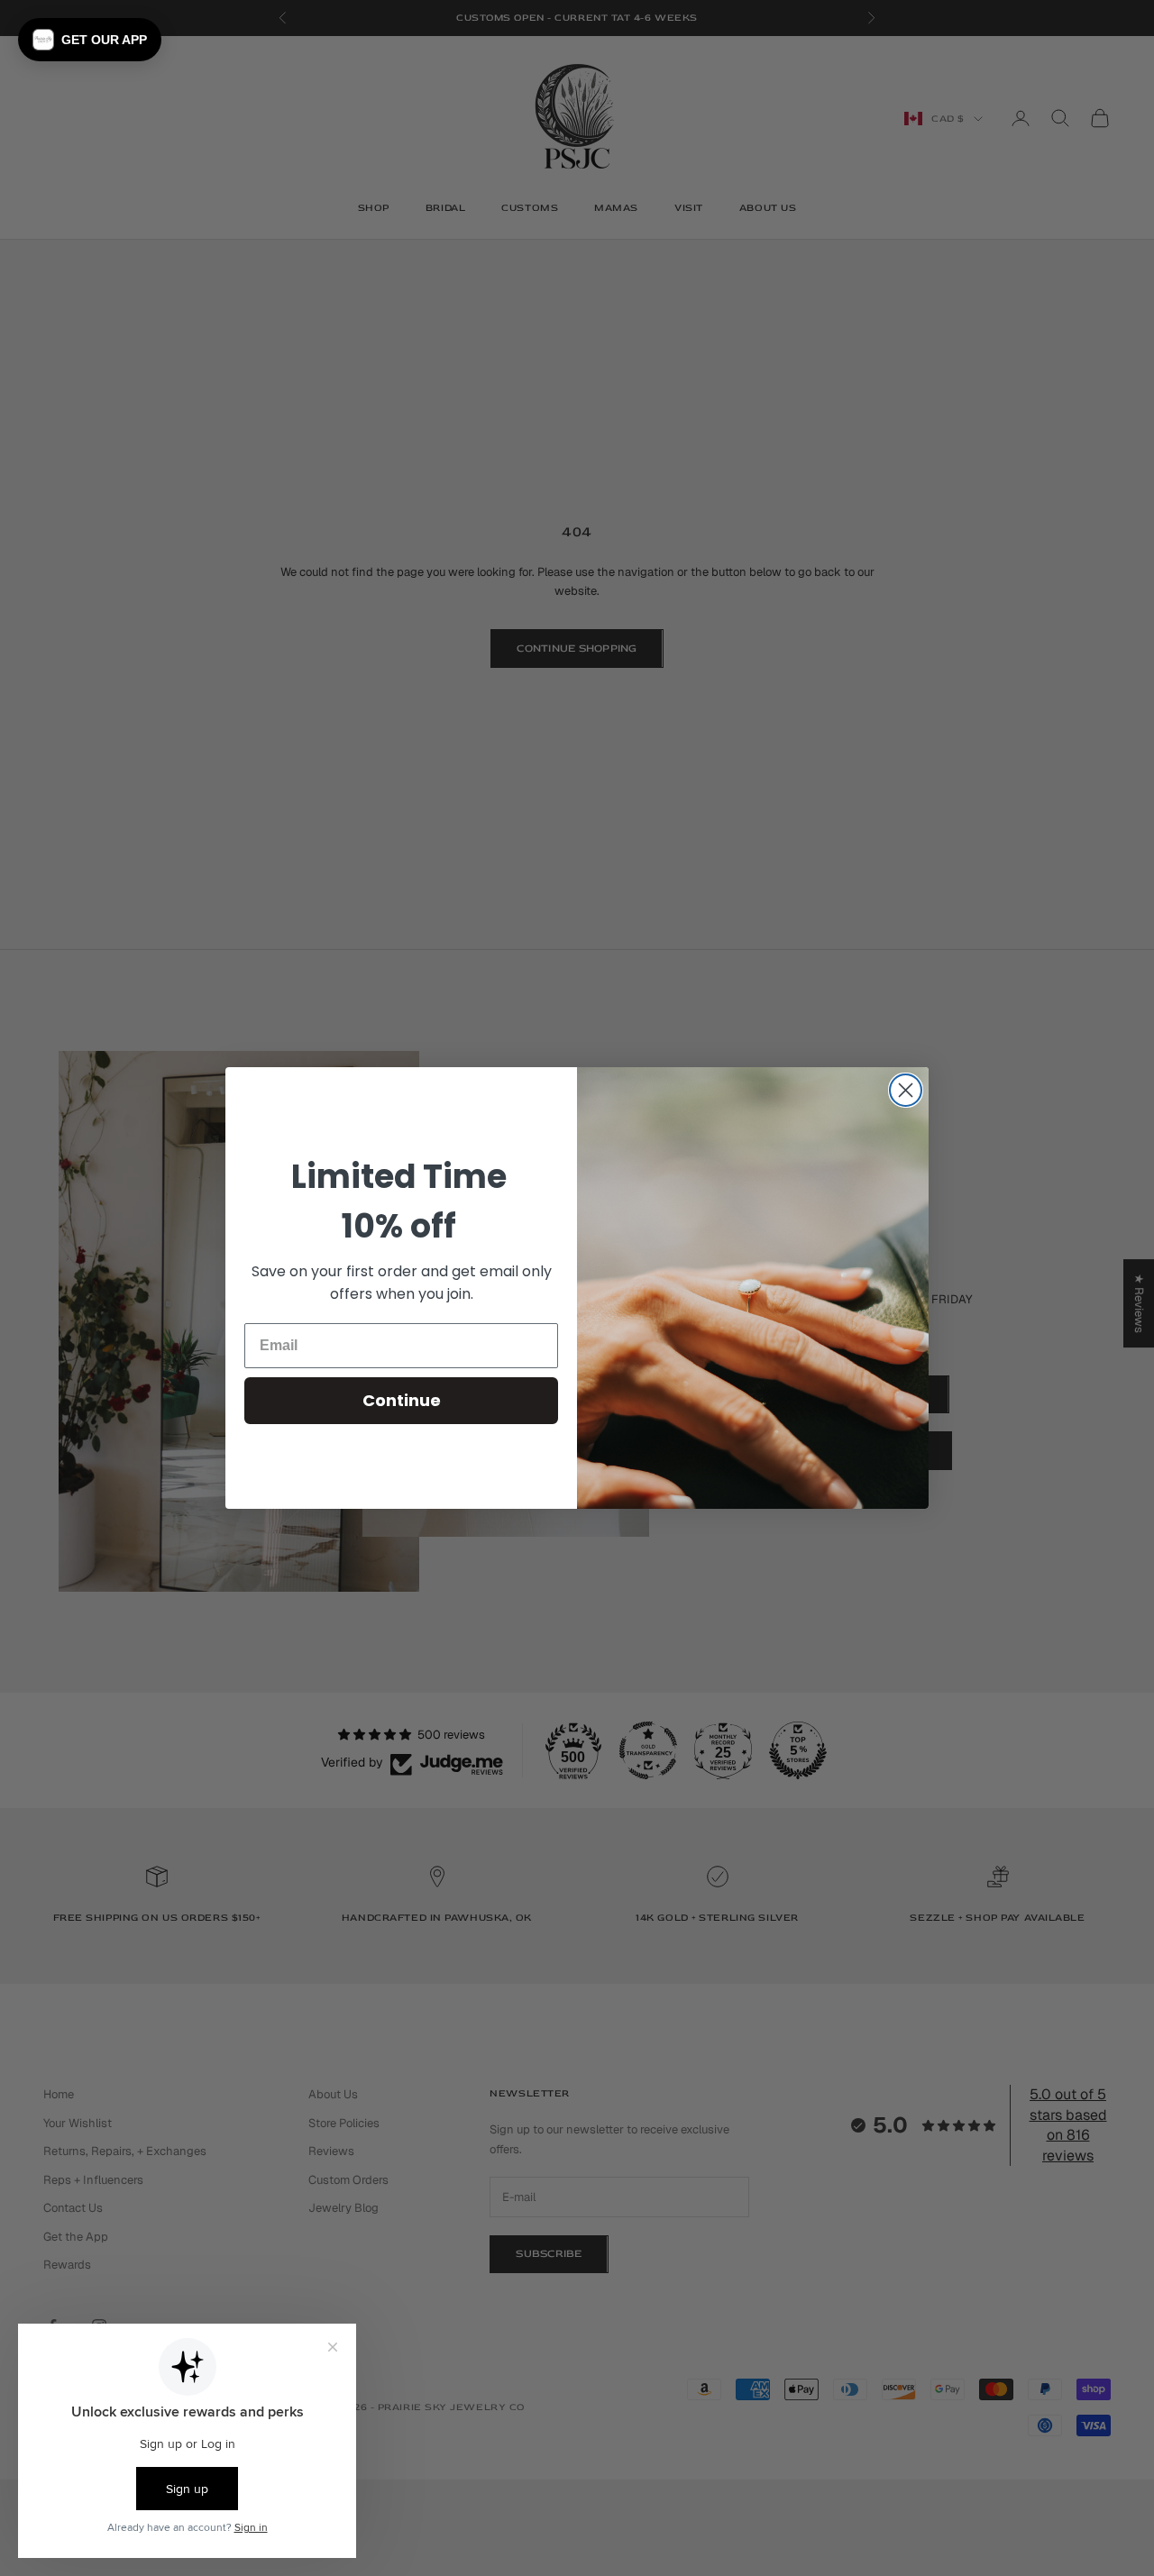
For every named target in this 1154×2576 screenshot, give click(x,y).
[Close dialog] (906, 1090)
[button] (90, 40)
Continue (402, 1400)
